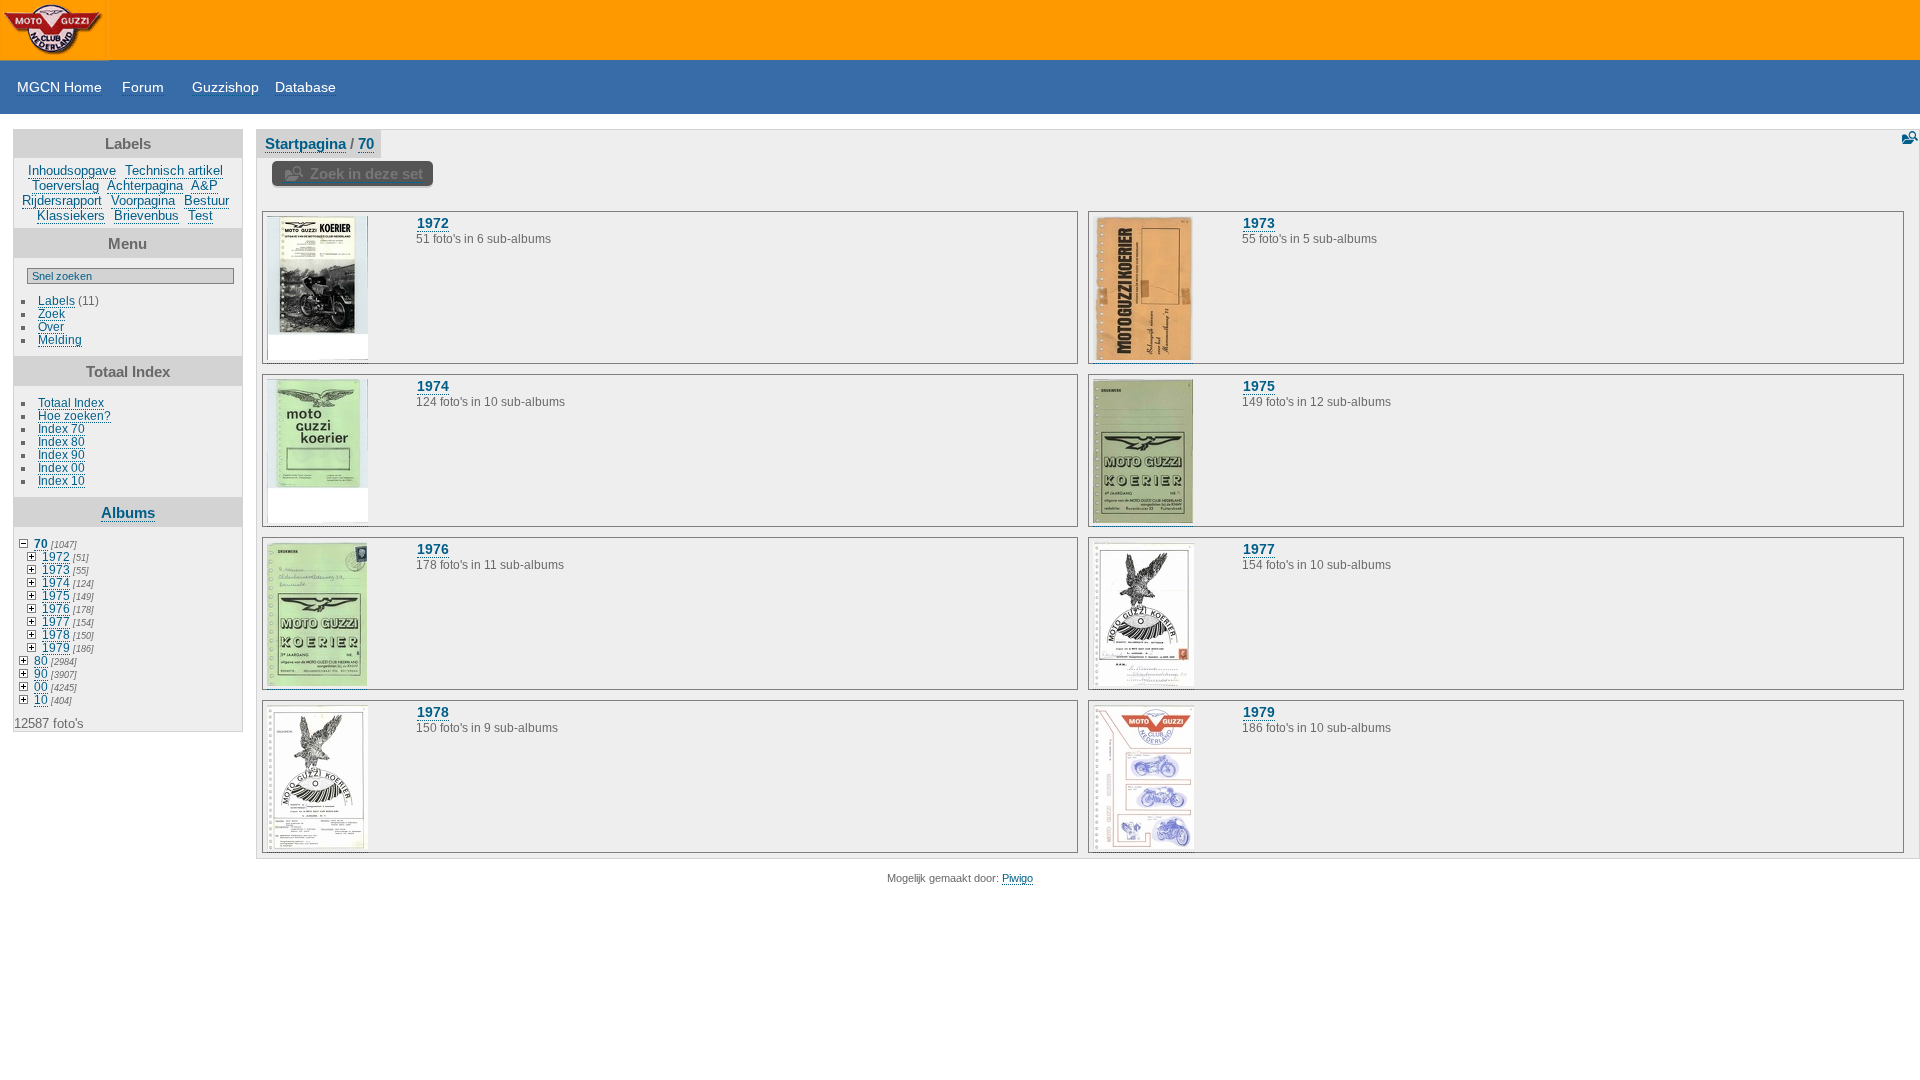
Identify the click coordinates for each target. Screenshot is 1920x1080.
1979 (56, 647)
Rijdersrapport (62, 200)
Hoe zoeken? (74, 415)
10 (41, 699)
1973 (56, 569)
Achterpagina (145, 185)
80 (41, 660)
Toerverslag (65, 185)
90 (41, 673)
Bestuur (206, 200)
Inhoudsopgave (72, 170)
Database (305, 87)
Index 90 (61, 454)
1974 (56, 582)
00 (41, 686)
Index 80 (61, 441)
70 (41, 543)
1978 (56, 634)
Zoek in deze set (366, 173)
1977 (56, 621)
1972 (56, 556)
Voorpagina (143, 200)
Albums (128, 512)
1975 (56, 595)
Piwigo (1017, 878)
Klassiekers (71, 215)
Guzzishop (225, 87)
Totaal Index (71, 402)
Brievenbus (146, 215)
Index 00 (61, 467)
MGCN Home (59, 87)
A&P (204, 185)
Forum (143, 87)
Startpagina (305, 143)
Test (200, 215)
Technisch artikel (174, 170)
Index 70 (61, 428)
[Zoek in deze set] (1908, 137)
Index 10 (61, 480)
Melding (60, 339)
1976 (56, 608)
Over (51, 326)
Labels (56, 300)
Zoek (51, 313)
